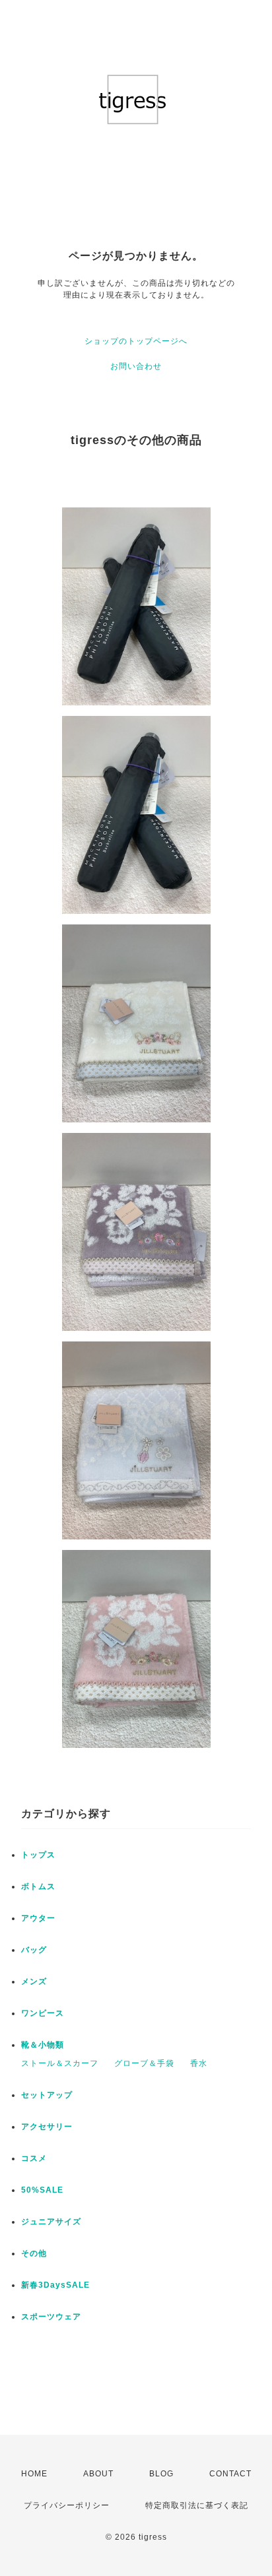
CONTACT (230, 2474)
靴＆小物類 (43, 2045)
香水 (199, 2063)
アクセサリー (47, 2127)
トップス (38, 1855)
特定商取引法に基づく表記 (197, 2505)
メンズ (34, 1981)
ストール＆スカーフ (60, 2063)
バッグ (34, 1950)
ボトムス (38, 1886)
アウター (38, 1918)
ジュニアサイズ (51, 2222)
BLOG (161, 2474)
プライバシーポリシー (67, 2505)
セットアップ (47, 2095)
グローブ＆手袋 (144, 2063)
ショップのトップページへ (136, 341)
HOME (34, 2474)
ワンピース (43, 2013)
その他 (34, 2253)
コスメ (34, 2158)
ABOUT (98, 2474)
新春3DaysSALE (55, 2285)
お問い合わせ (136, 366)
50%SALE (42, 2190)
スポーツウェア (51, 2317)
